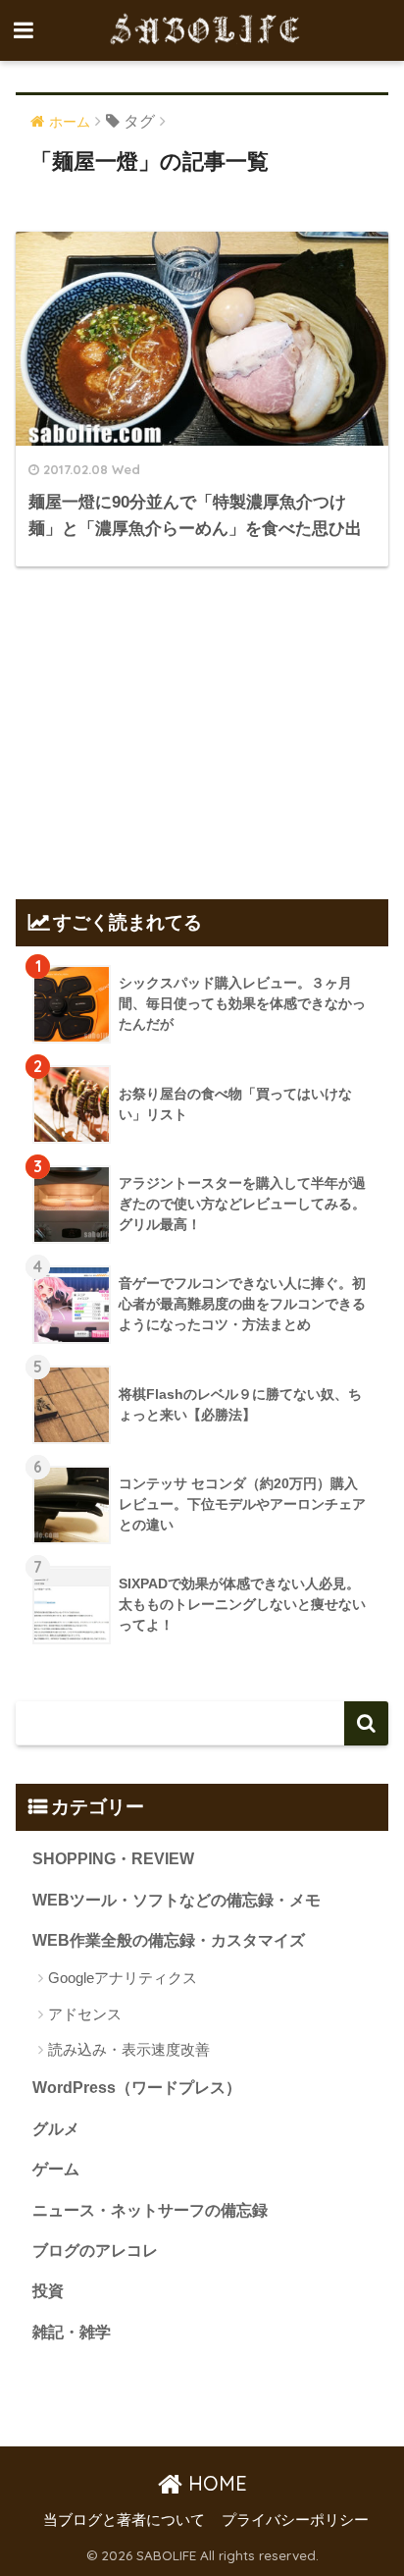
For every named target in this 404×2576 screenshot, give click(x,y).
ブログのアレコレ (95, 2251)
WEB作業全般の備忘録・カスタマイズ (169, 1940)
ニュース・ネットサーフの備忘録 (150, 2210)
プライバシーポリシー (295, 2520)
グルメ (56, 2129)
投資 (48, 2291)
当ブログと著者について (124, 2520)
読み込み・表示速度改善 (129, 2049)
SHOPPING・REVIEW (113, 1859)
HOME (215, 2483)
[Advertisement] (202, 729)
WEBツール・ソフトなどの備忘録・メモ (177, 1900)
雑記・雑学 (72, 2332)
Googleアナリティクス (123, 1978)
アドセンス (85, 2014)
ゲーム (56, 2169)
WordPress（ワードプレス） (137, 2088)
